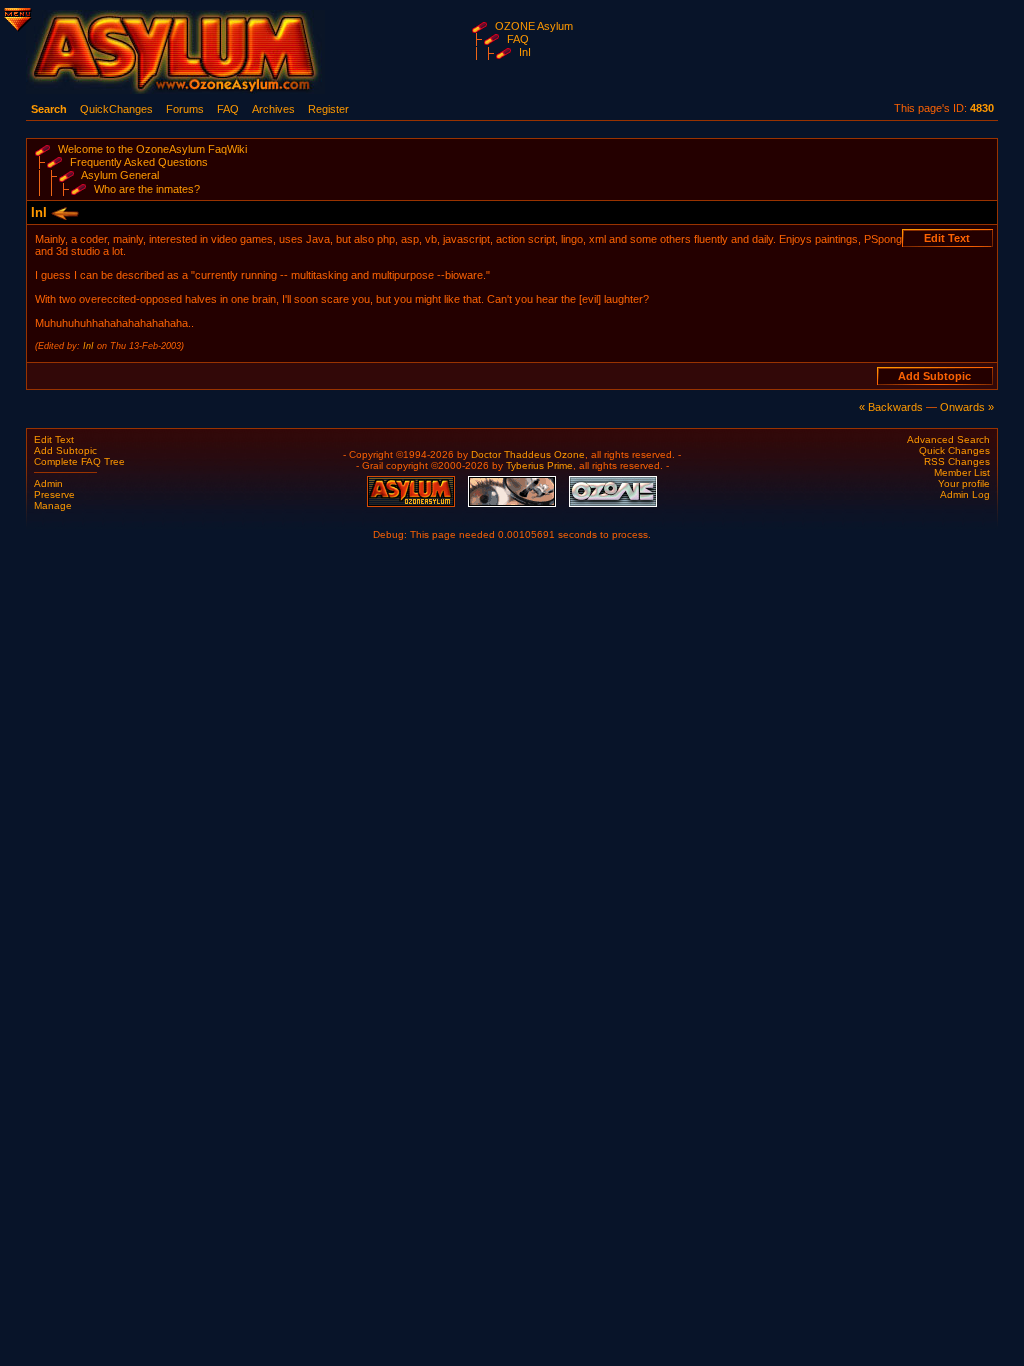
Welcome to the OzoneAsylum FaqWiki (152, 149)
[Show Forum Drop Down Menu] (16, 16)
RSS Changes (957, 461)
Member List (962, 472)
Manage (53, 505)
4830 (982, 108)
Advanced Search (948, 439)
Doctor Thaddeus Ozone (528, 454)
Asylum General (120, 175)
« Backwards (891, 407)
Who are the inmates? (147, 189)
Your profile (964, 483)
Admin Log (965, 494)
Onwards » (967, 407)
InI (525, 52)
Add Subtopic (65, 450)
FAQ (518, 39)
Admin (48, 483)
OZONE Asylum (534, 26)
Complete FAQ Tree (79, 461)
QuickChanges (116, 109)
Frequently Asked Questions (139, 162)
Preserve (54, 494)
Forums (185, 109)
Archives (273, 109)
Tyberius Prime (539, 465)
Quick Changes (954, 450)
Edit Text (54, 439)
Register (328, 109)
